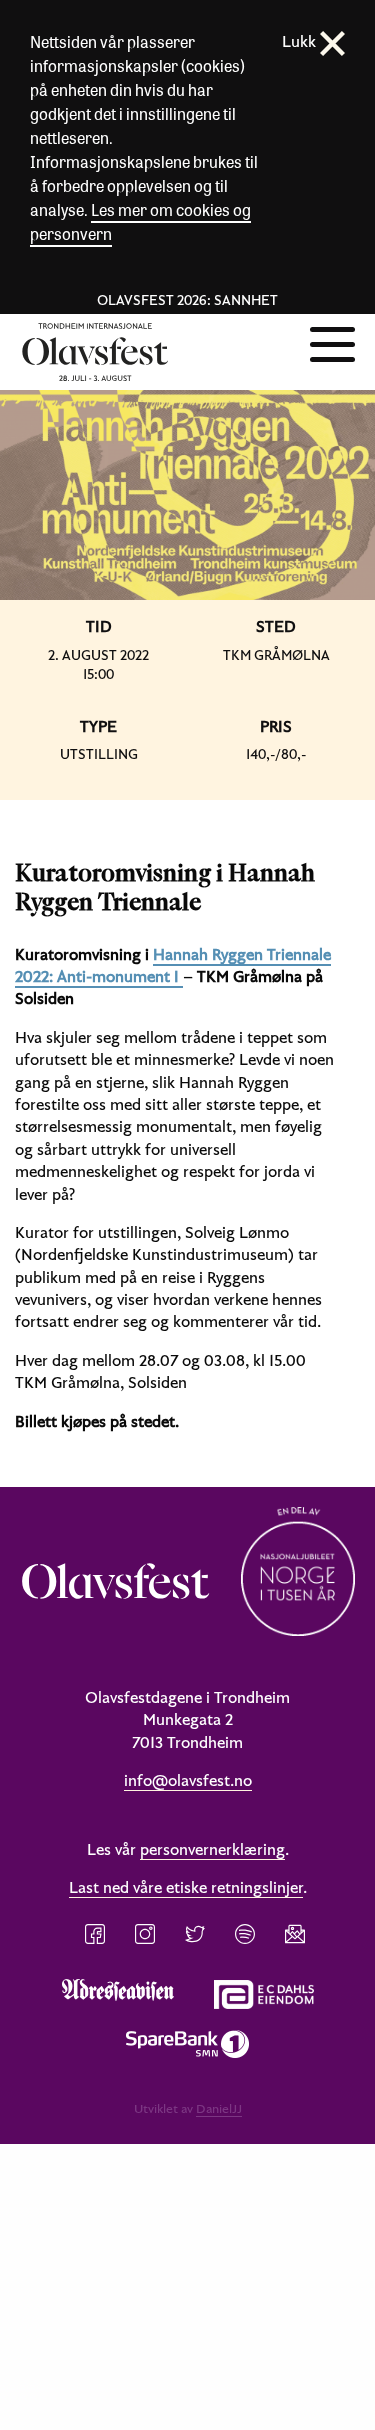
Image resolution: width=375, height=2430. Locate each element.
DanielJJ (219, 2108)
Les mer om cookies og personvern (140, 221)
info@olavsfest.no (188, 1780)
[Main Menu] (332, 342)
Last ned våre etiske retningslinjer (186, 1887)
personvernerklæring (212, 1849)
